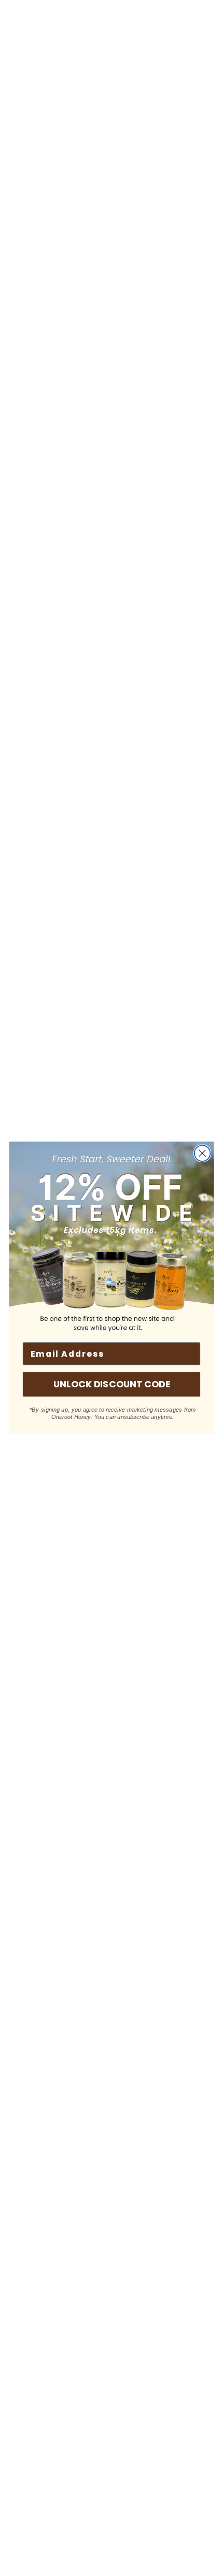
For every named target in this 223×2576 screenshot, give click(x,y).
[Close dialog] (203, 1154)
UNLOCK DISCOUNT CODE (112, 1384)
